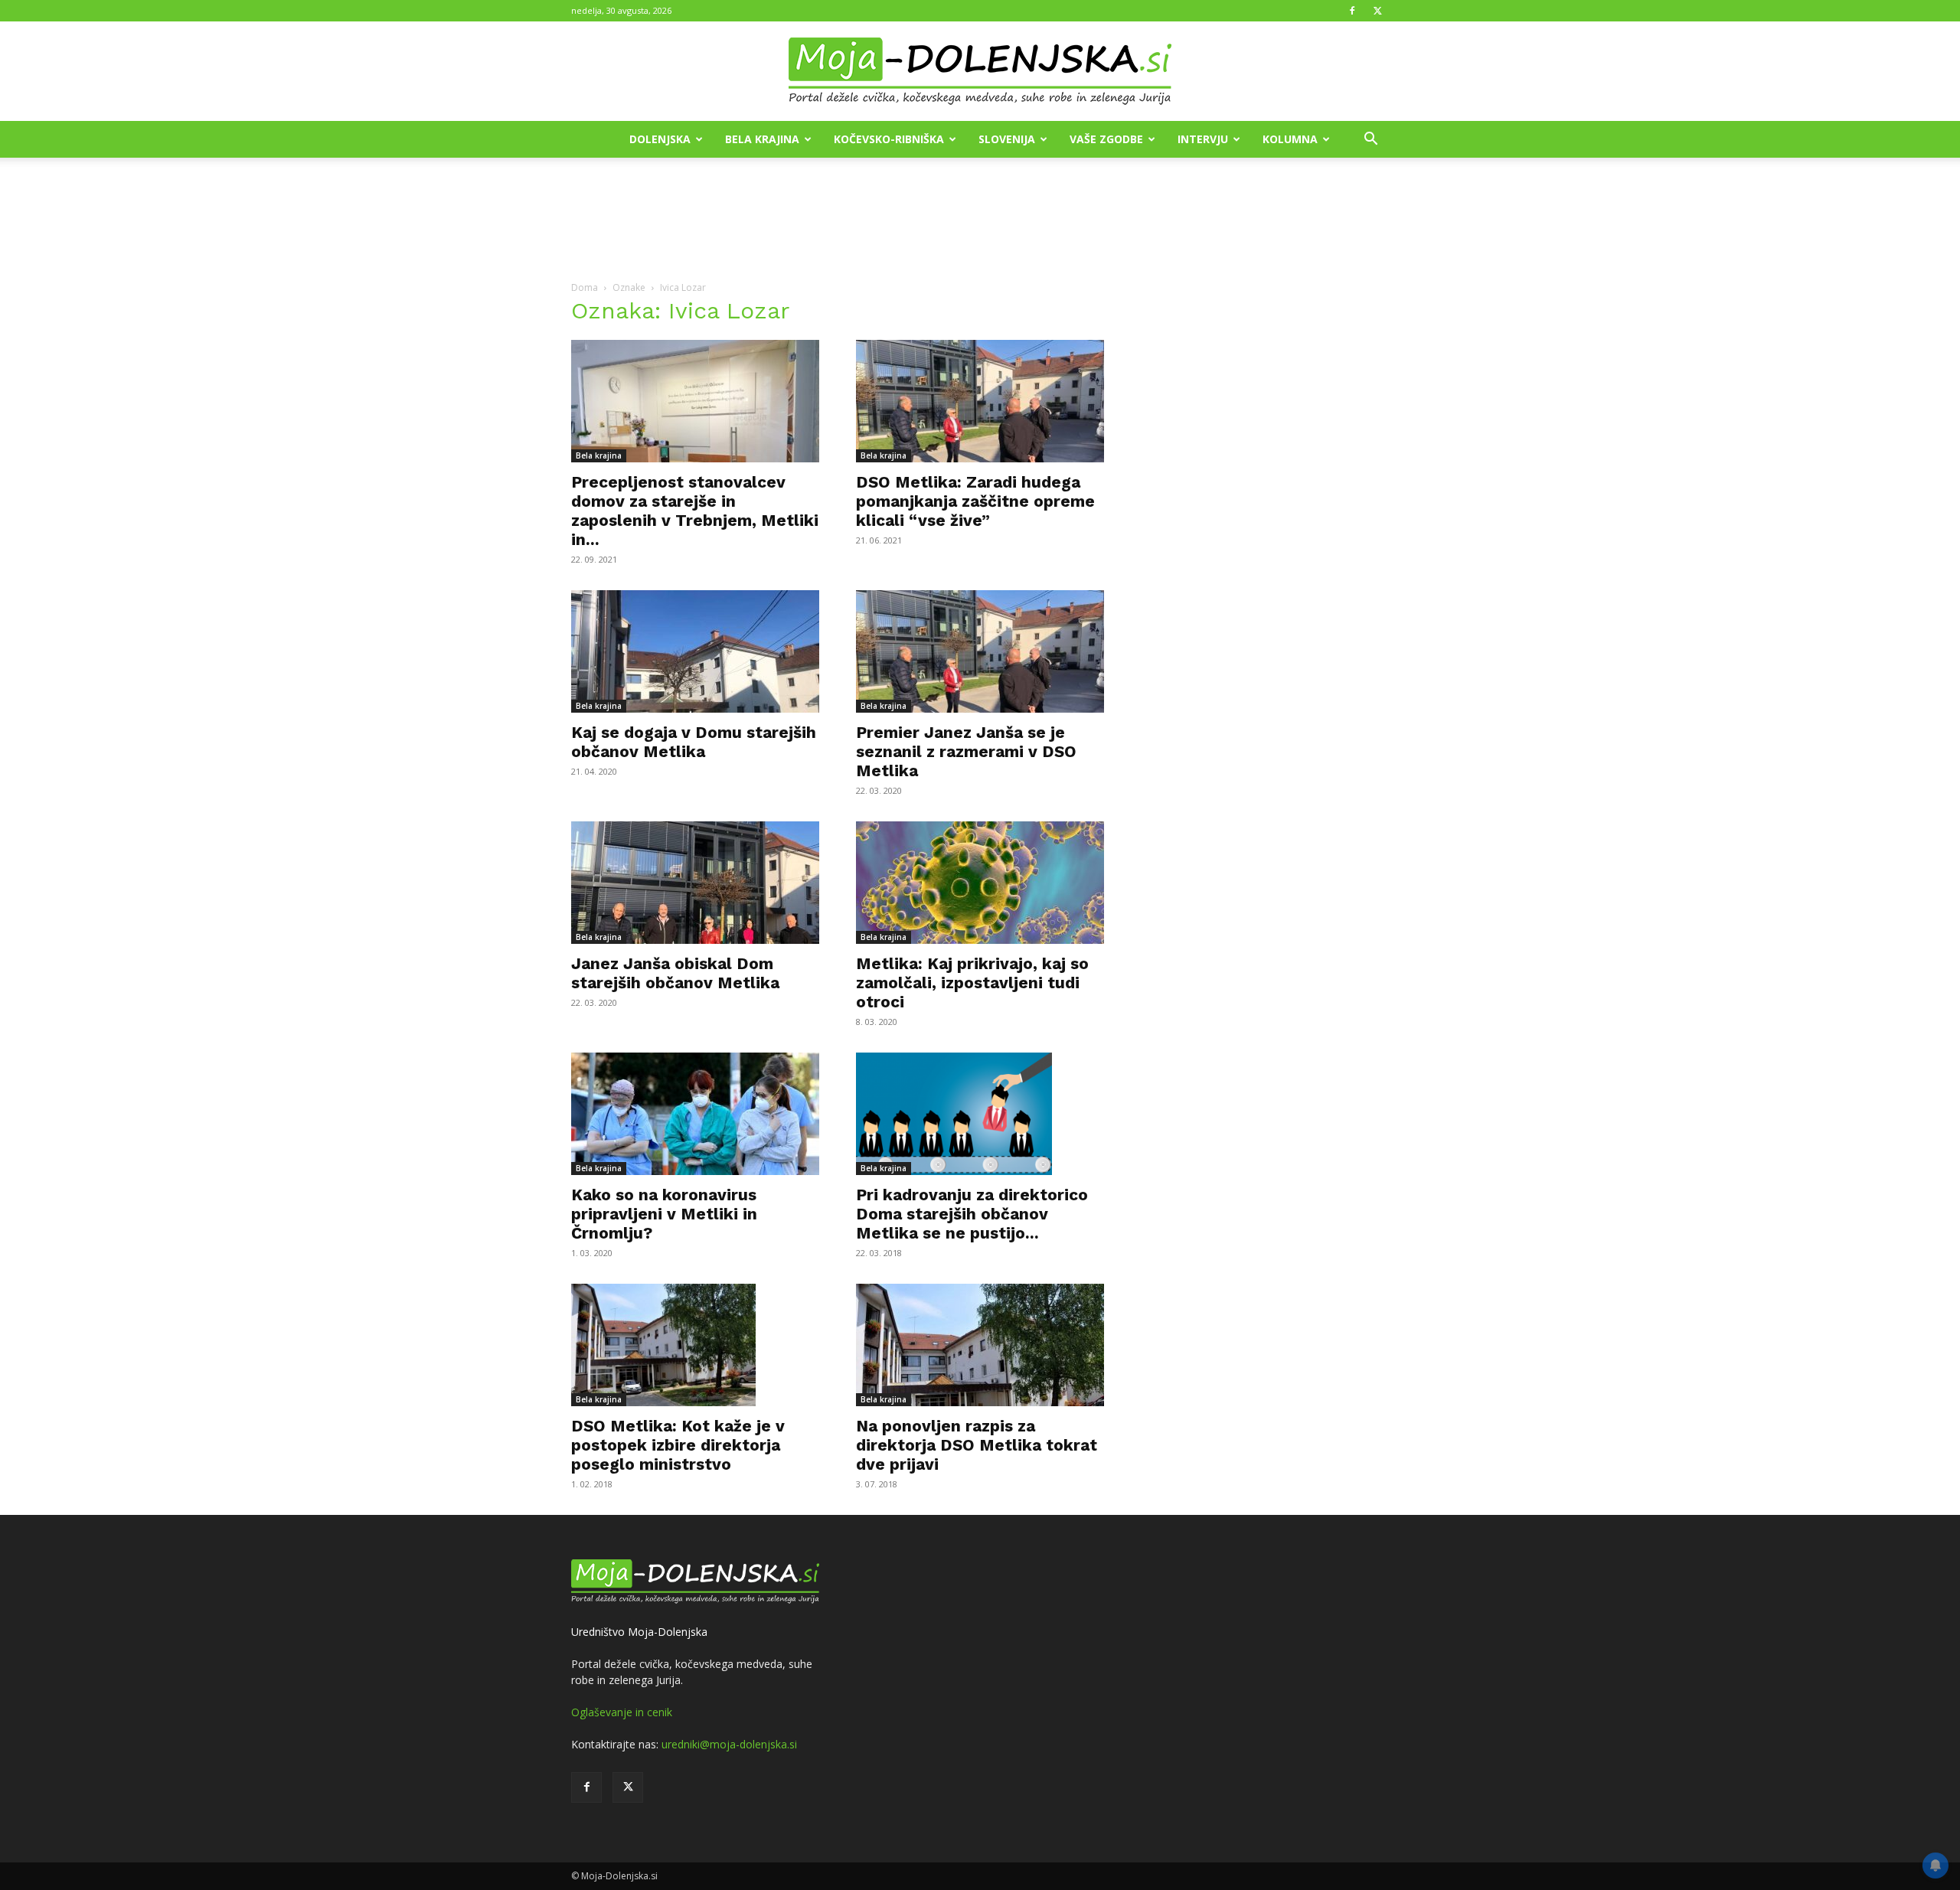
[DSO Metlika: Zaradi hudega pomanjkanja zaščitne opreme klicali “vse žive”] (980, 401)
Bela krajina (762, 139)
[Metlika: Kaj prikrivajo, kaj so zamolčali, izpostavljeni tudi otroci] (980, 883)
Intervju (1203, 139)
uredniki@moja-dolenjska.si (729, 1744)
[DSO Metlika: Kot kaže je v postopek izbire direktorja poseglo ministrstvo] (695, 1345)
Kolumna (1290, 139)
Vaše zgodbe (1106, 139)
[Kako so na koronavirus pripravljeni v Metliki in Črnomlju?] (695, 1114)
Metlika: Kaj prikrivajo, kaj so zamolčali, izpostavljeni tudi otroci (972, 983)
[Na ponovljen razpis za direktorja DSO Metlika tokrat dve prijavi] (980, 1345)
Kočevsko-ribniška (889, 139)
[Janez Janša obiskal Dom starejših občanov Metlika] (695, 883)
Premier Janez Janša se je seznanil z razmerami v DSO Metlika (966, 751)
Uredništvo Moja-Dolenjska (639, 1632)
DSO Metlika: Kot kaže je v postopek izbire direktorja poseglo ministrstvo (678, 1445)
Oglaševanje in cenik (622, 1712)
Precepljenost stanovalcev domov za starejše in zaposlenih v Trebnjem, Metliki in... (695, 511)
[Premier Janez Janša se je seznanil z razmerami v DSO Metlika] (980, 651)
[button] (1370, 140)
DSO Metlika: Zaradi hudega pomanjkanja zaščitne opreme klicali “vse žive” (975, 501)
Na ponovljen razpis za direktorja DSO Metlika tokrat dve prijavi (977, 1445)
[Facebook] (1352, 11)
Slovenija (1007, 139)
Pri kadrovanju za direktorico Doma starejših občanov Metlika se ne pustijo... (972, 1214)
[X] (1377, 11)
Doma (585, 287)
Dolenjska (660, 139)
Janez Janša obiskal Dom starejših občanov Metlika (675, 973)
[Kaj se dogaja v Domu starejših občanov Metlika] (695, 651)
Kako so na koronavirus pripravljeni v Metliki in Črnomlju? (664, 1214)
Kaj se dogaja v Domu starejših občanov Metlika (694, 742)
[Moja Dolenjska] (980, 72)
